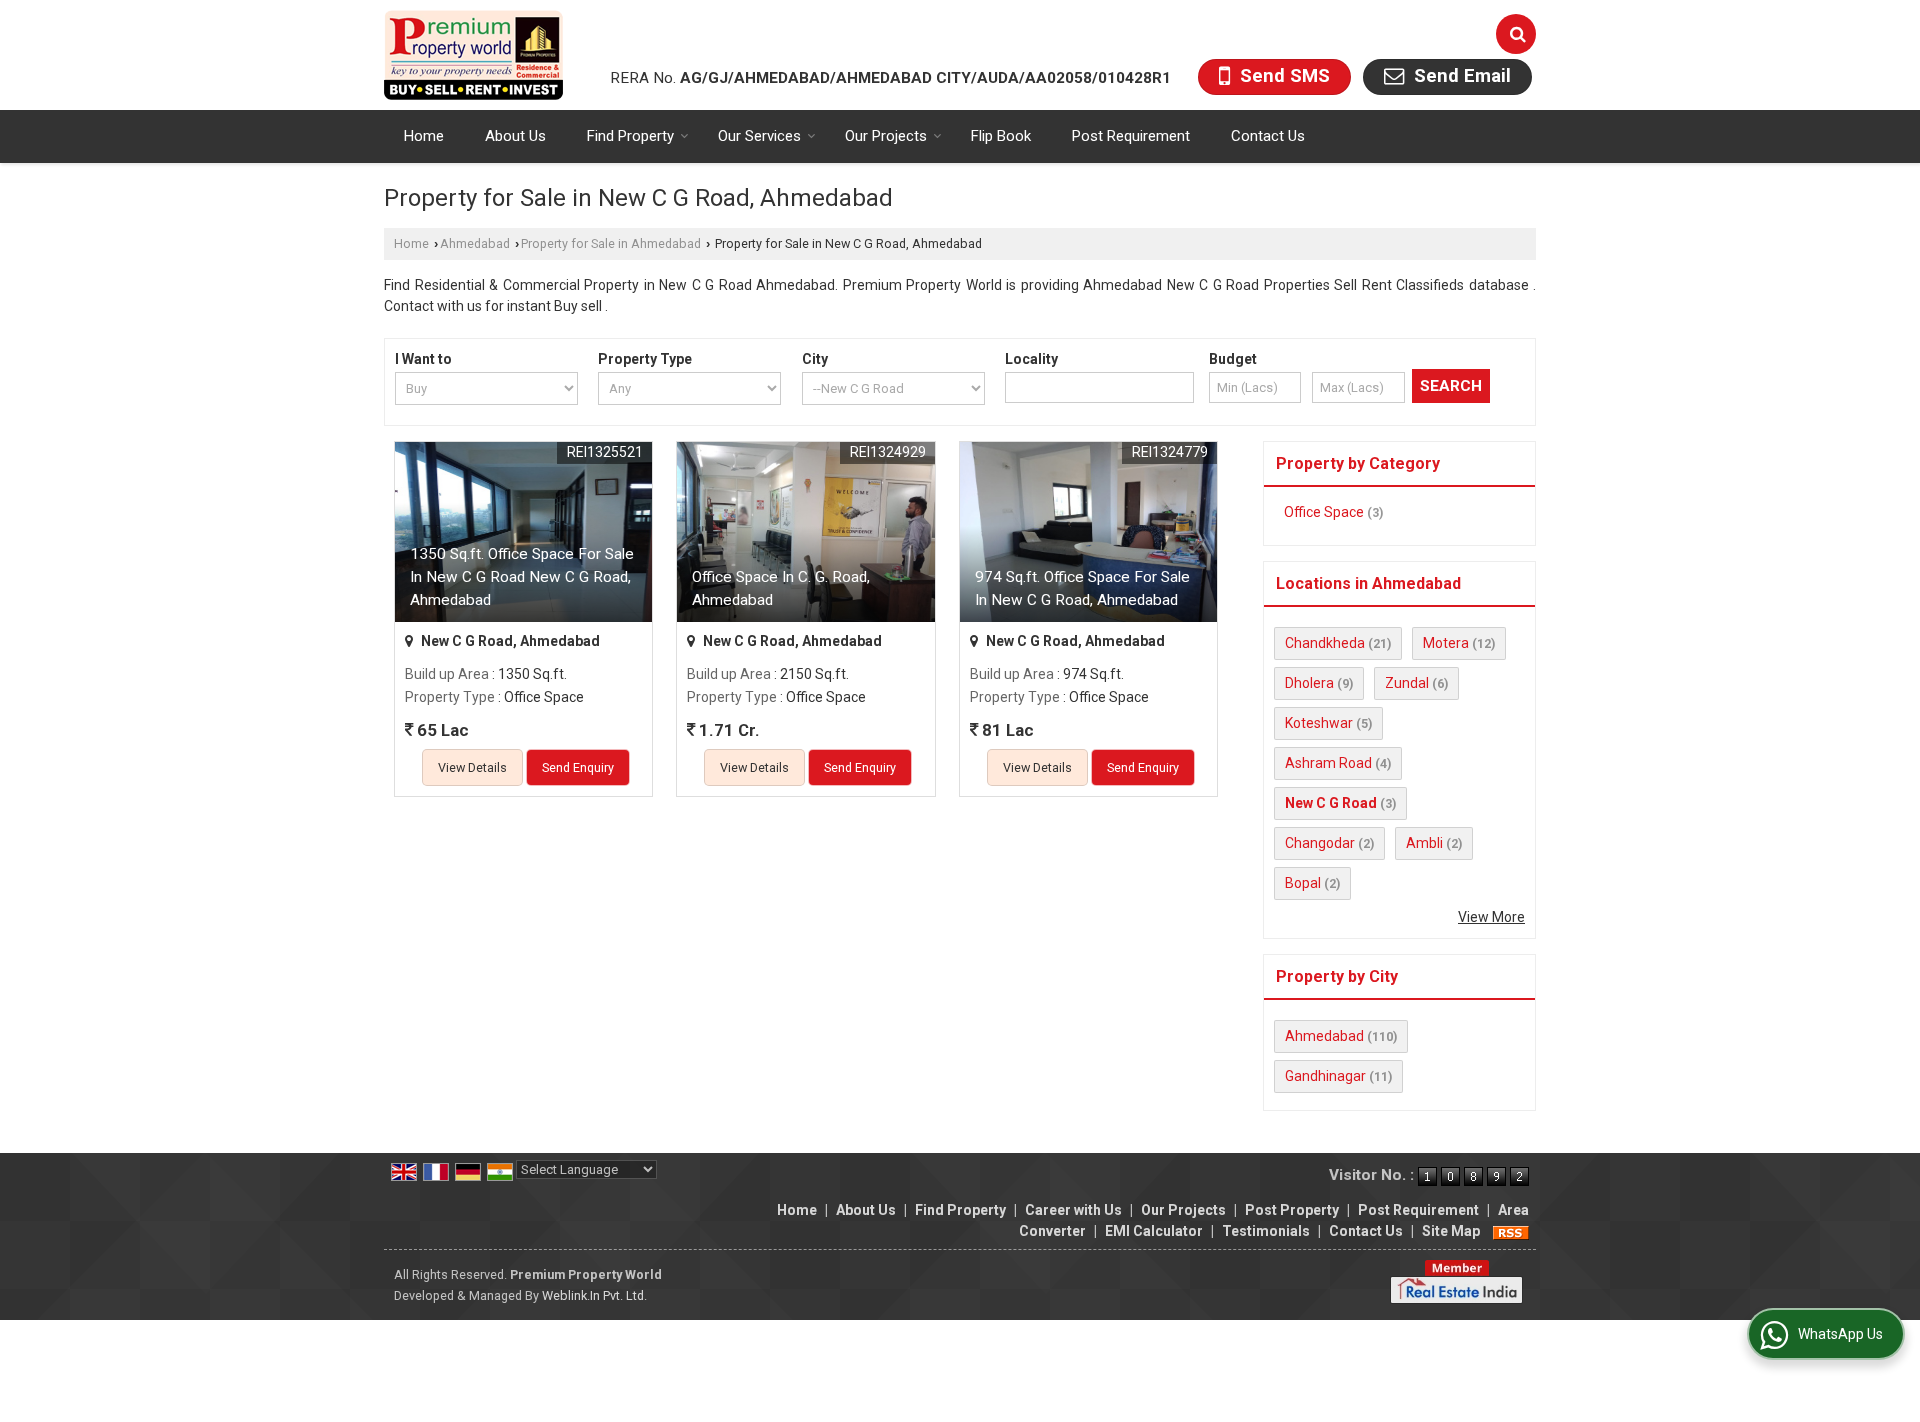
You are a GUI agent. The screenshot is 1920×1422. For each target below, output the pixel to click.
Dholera (1309, 683)
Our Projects (886, 136)
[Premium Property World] (473, 55)
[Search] (1516, 34)
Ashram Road (1328, 763)
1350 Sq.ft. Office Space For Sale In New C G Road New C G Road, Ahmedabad (522, 577)
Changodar (1320, 843)
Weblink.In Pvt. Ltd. (594, 1295)
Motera (1446, 643)
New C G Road (1331, 803)
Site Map (1451, 1231)
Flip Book (1001, 136)
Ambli (1424, 843)
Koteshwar (1319, 723)
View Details (472, 767)
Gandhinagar (1325, 1076)
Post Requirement (1131, 136)
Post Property (1292, 1210)
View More (1491, 917)
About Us (515, 136)
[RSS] (1511, 1231)
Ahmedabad (475, 243)
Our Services (759, 136)
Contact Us (1268, 136)
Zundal (1407, 683)
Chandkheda (1325, 643)
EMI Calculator (1154, 1231)
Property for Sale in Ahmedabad (611, 243)
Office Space (1324, 512)
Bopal (1303, 883)
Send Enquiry (578, 767)
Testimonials (1266, 1231)
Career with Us (1073, 1210)
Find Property (630, 136)
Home (424, 136)
